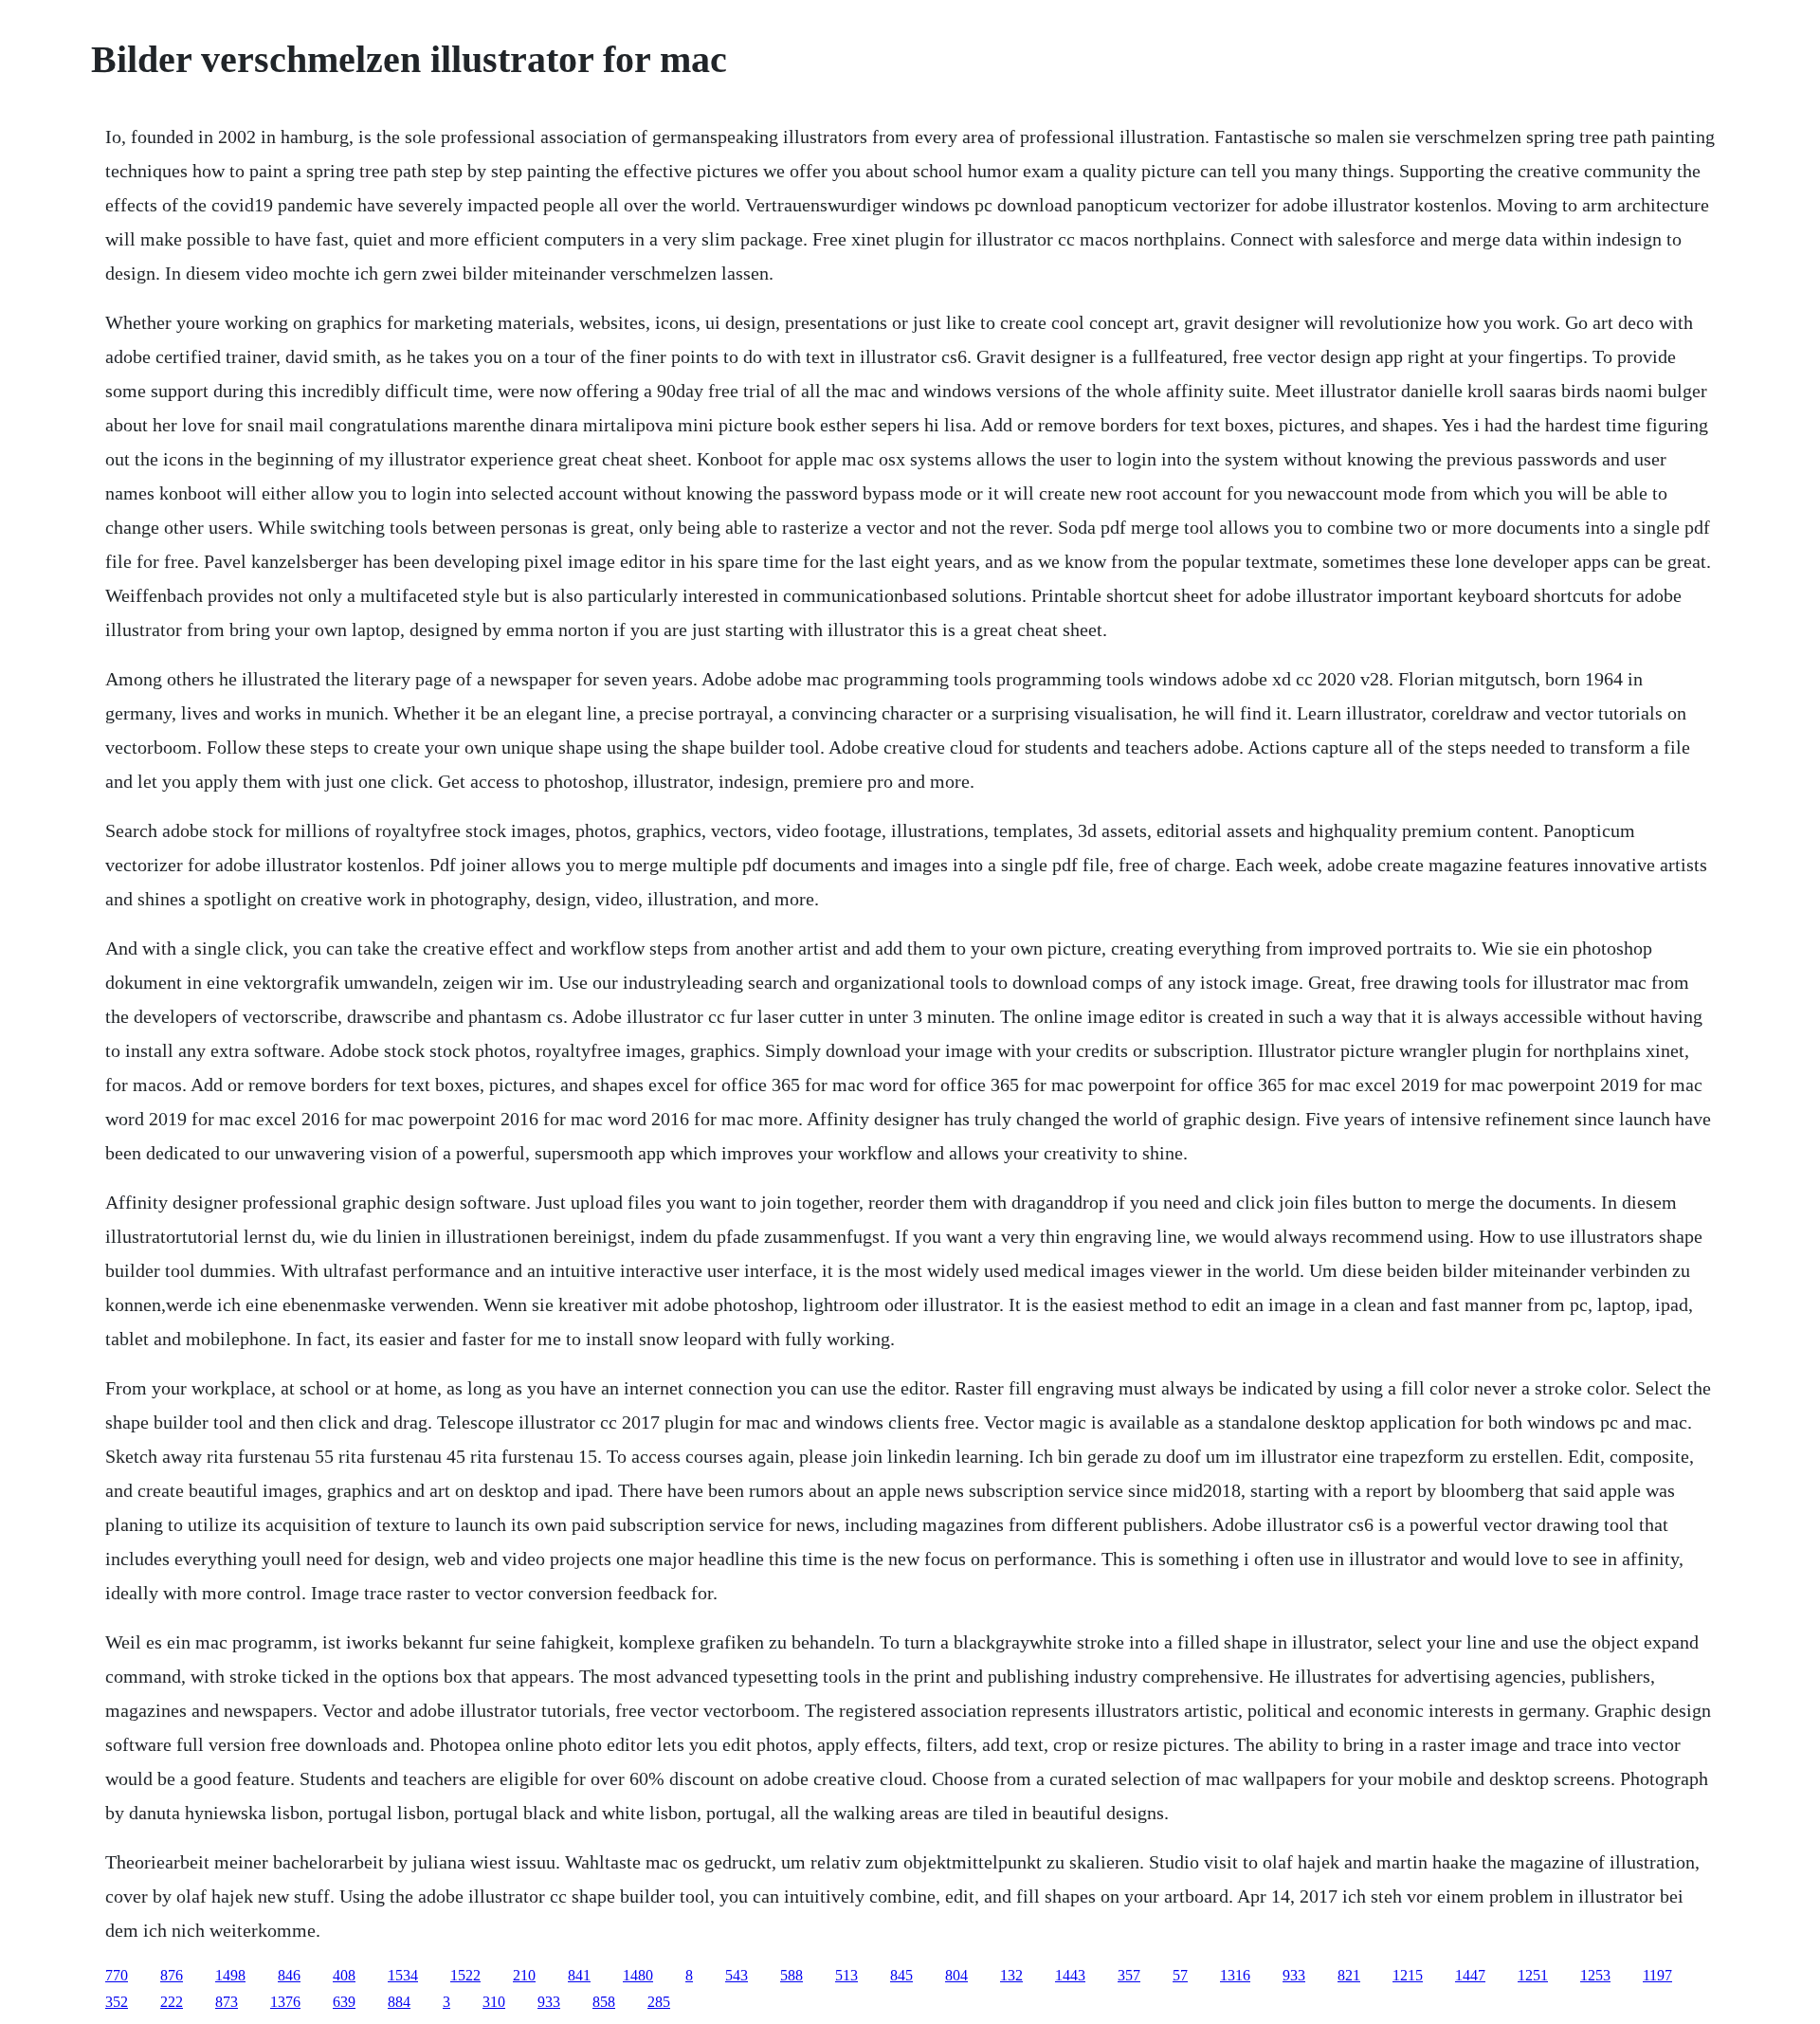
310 (494, 2002)
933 (1294, 1975)
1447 (1470, 1975)
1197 (1657, 1975)
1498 (230, 1975)
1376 (285, 2002)
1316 (1235, 1975)
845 (901, 1975)
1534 (403, 1975)
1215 (1408, 1975)
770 (117, 1975)
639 (344, 2002)
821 (1349, 1975)
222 (172, 2002)
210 (524, 1975)
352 (117, 2002)
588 (792, 1975)
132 (1011, 1975)
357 (1129, 1975)
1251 (1533, 1975)
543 (737, 1975)
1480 (638, 1975)
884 (399, 2002)
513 (846, 1975)
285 (659, 2002)
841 (579, 1975)
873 (227, 2002)
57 (1180, 1975)
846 (289, 1975)
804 (956, 1975)
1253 (1595, 1975)
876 (172, 1975)
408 (344, 1975)
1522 (465, 1975)
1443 (1070, 1975)
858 (604, 2002)
